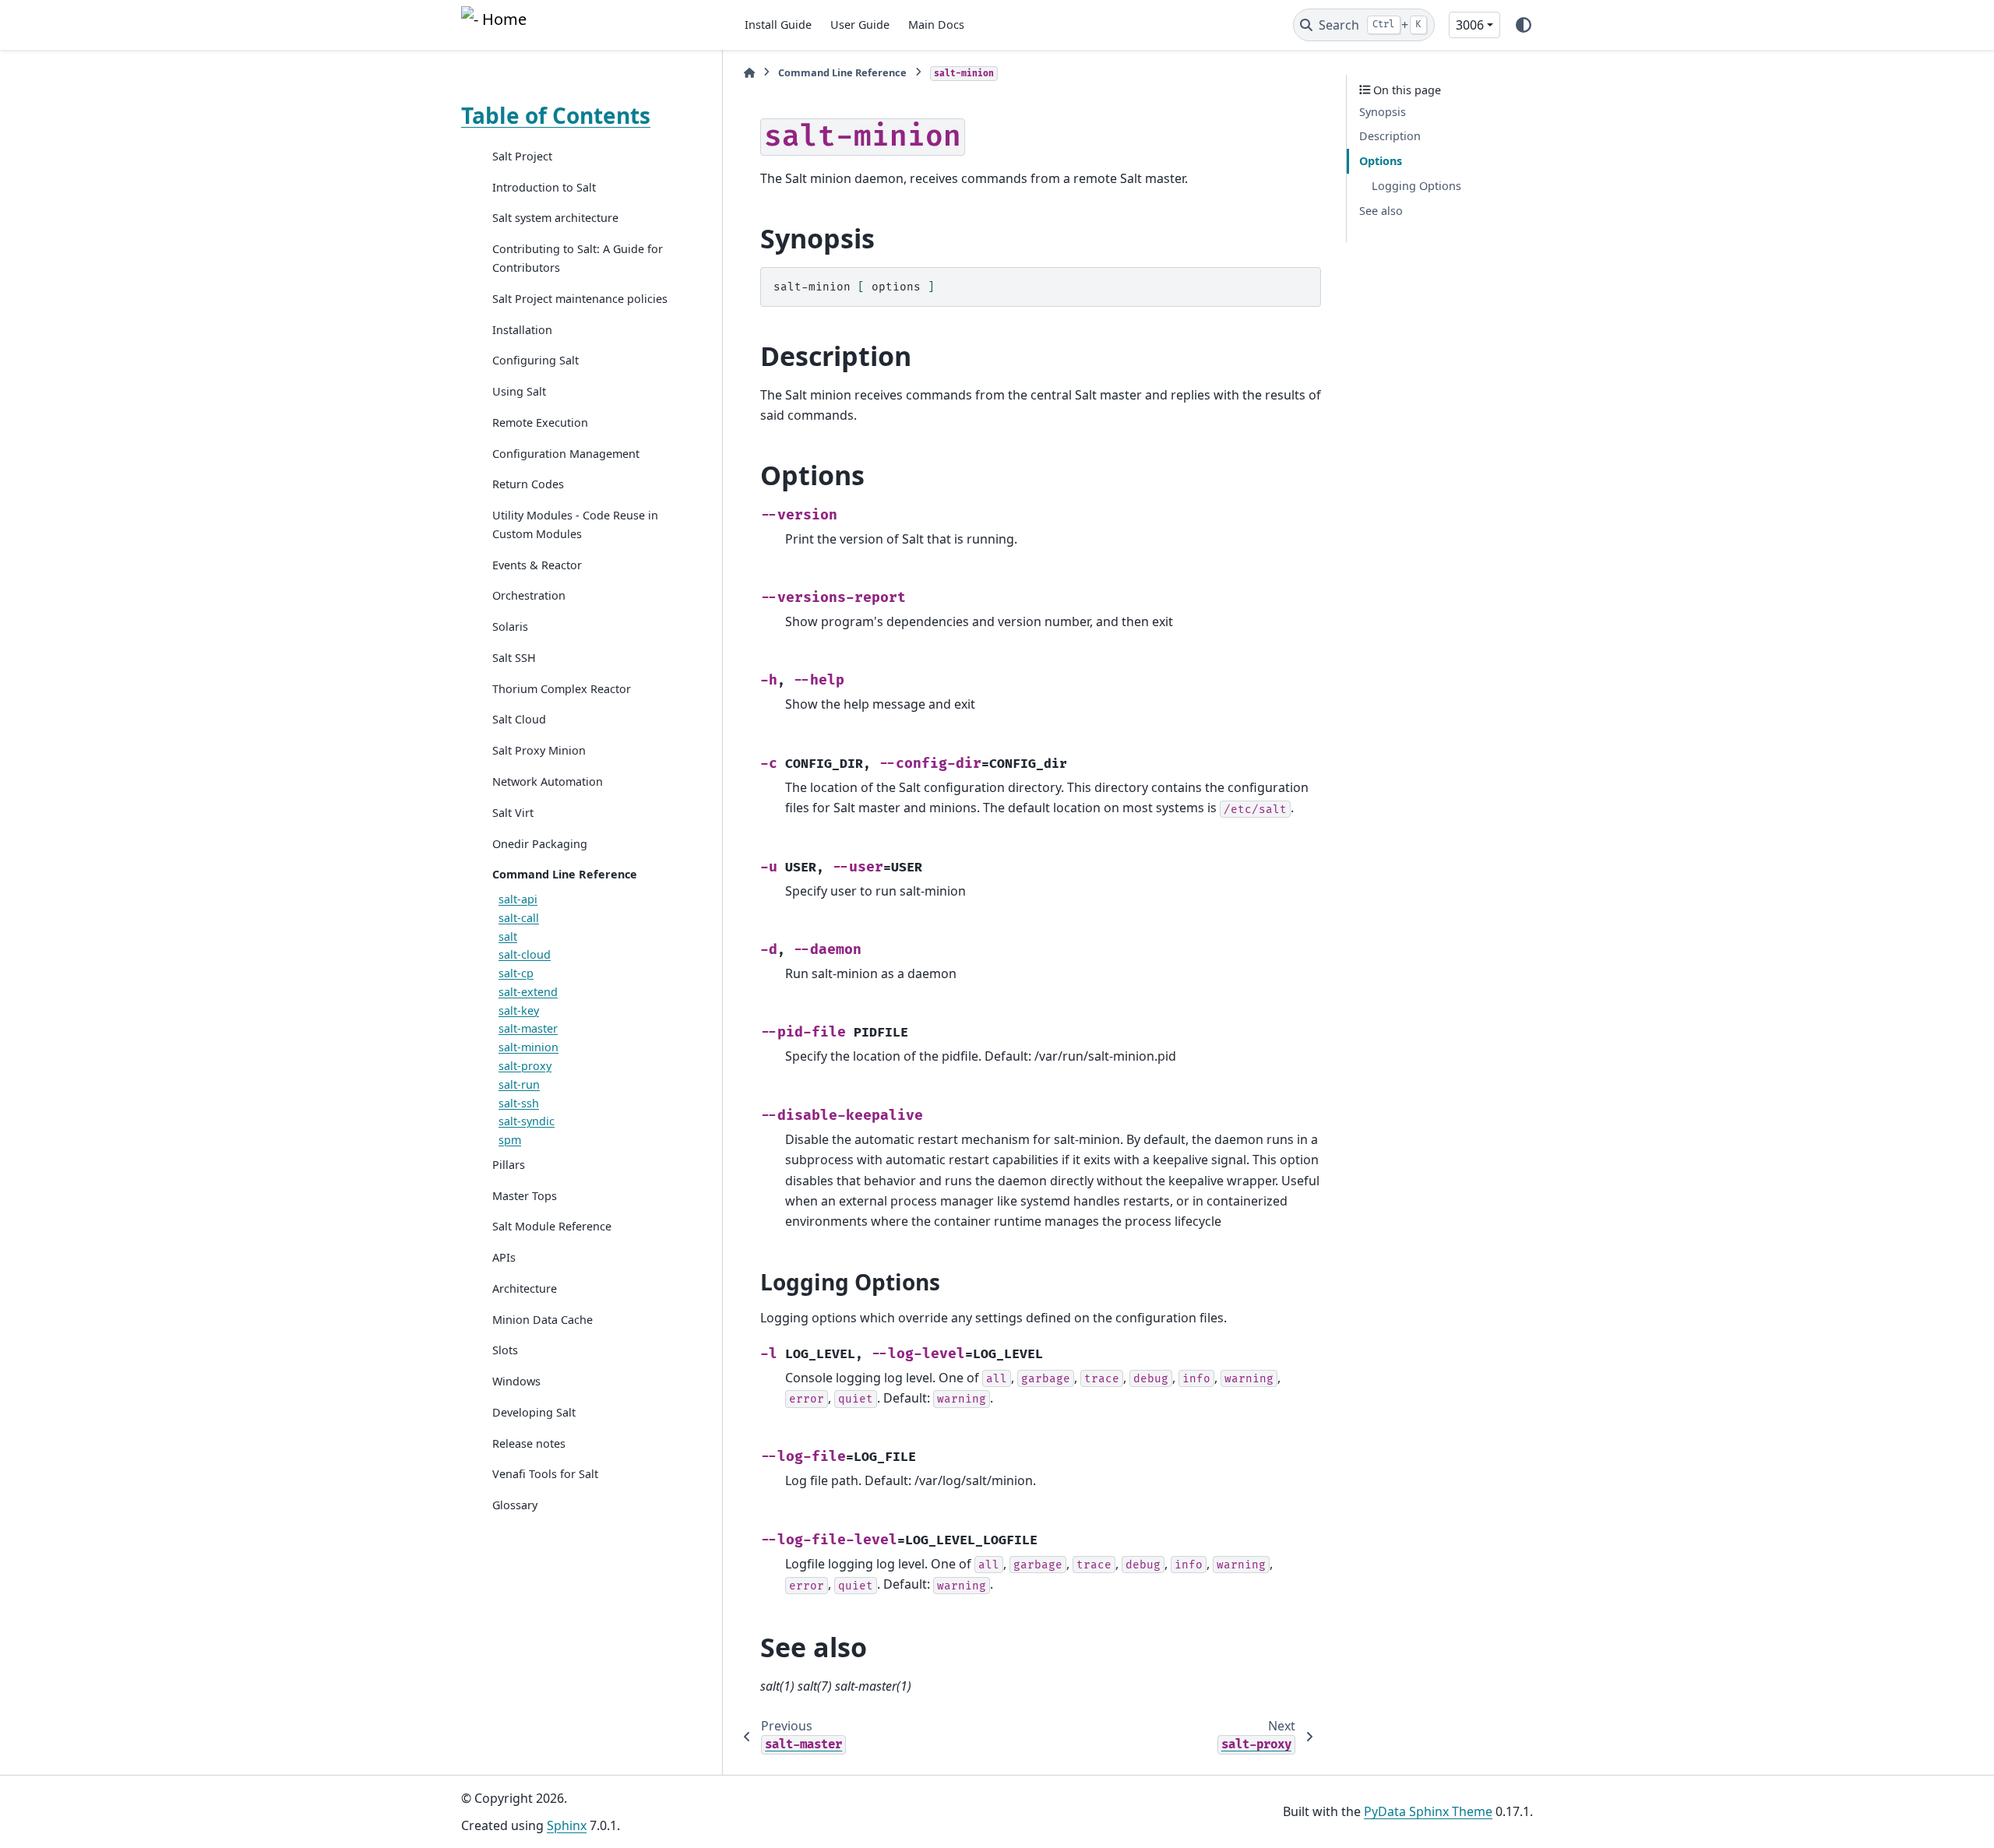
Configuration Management (566, 454)
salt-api (518, 899)
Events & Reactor (537, 565)
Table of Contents (556, 115)
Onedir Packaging (540, 844)
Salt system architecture (555, 218)
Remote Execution (540, 422)
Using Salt (519, 391)
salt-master (528, 1028)
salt (508, 936)
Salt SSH (514, 658)
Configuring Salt (535, 360)
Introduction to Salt (544, 187)
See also (1381, 211)
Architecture (525, 1288)
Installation (522, 330)
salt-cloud (525, 954)
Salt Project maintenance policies (580, 299)
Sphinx (567, 1825)
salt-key (519, 1010)
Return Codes (528, 484)
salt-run (519, 1084)
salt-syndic (527, 1121)
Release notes (529, 1443)
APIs (504, 1257)
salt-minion (528, 1047)
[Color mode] (1524, 25)
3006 (1470, 25)
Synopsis (1383, 112)
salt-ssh (519, 1103)
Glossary (515, 1505)
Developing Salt (534, 1412)
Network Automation (548, 781)
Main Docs (936, 25)
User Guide (860, 25)
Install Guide (778, 25)
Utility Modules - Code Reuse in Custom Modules (575, 524)
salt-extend (528, 992)
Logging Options (1416, 186)
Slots (505, 1350)
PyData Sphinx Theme (1428, 1811)
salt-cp (516, 973)
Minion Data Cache (543, 1320)
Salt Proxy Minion (539, 750)
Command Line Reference (565, 874)
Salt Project (522, 156)
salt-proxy (525, 1066)
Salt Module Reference (552, 1226)
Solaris (510, 627)
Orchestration (529, 595)
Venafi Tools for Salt (545, 1475)
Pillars (509, 1165)
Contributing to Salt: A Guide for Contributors (578, 258)
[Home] (749, 73)
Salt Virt (513, 813)
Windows (516, 1381)
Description (1390, 137)
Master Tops (525, 1196)
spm (510, 1140)
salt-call (519, 918)
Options (1381, 161)
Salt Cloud (519, 720)
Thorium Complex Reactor (562, 689)
